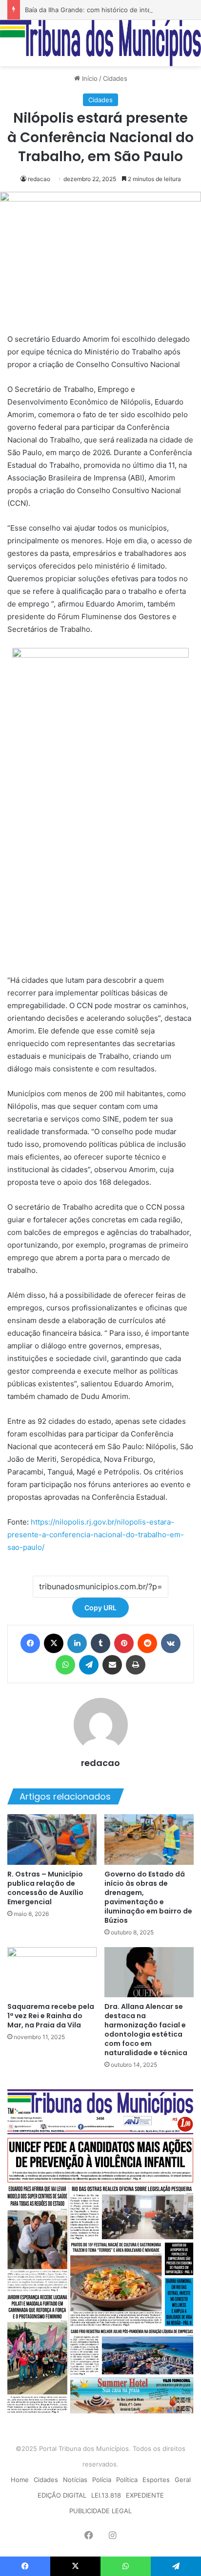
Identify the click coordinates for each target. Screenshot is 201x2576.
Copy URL (100, 1608)
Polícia (102, 2480)
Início (89, 78)
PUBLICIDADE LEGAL (100, 2511)
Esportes (156, 2480)
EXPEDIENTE (145, 2495)
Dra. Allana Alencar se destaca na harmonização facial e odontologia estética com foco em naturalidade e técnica (146, 2030)
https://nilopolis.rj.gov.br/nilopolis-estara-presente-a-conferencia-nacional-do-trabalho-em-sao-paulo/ (96, 1535)
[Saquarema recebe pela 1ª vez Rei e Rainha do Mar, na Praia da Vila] (52, 1972)
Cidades (115, 78)
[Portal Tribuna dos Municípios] (100, 43)
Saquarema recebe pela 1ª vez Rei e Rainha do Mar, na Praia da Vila (51, 2016)
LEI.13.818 (106, 2495)
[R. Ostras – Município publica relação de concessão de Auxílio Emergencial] (52, 1839)
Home (20, 2480)
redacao (39, 179)
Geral (183, 2480)
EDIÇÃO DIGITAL (62, 2495)
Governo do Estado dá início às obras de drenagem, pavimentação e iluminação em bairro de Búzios (148, 1897)
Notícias (75, 2480)
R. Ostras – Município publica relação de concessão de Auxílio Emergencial (45, 1888)
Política (127, 2480)
